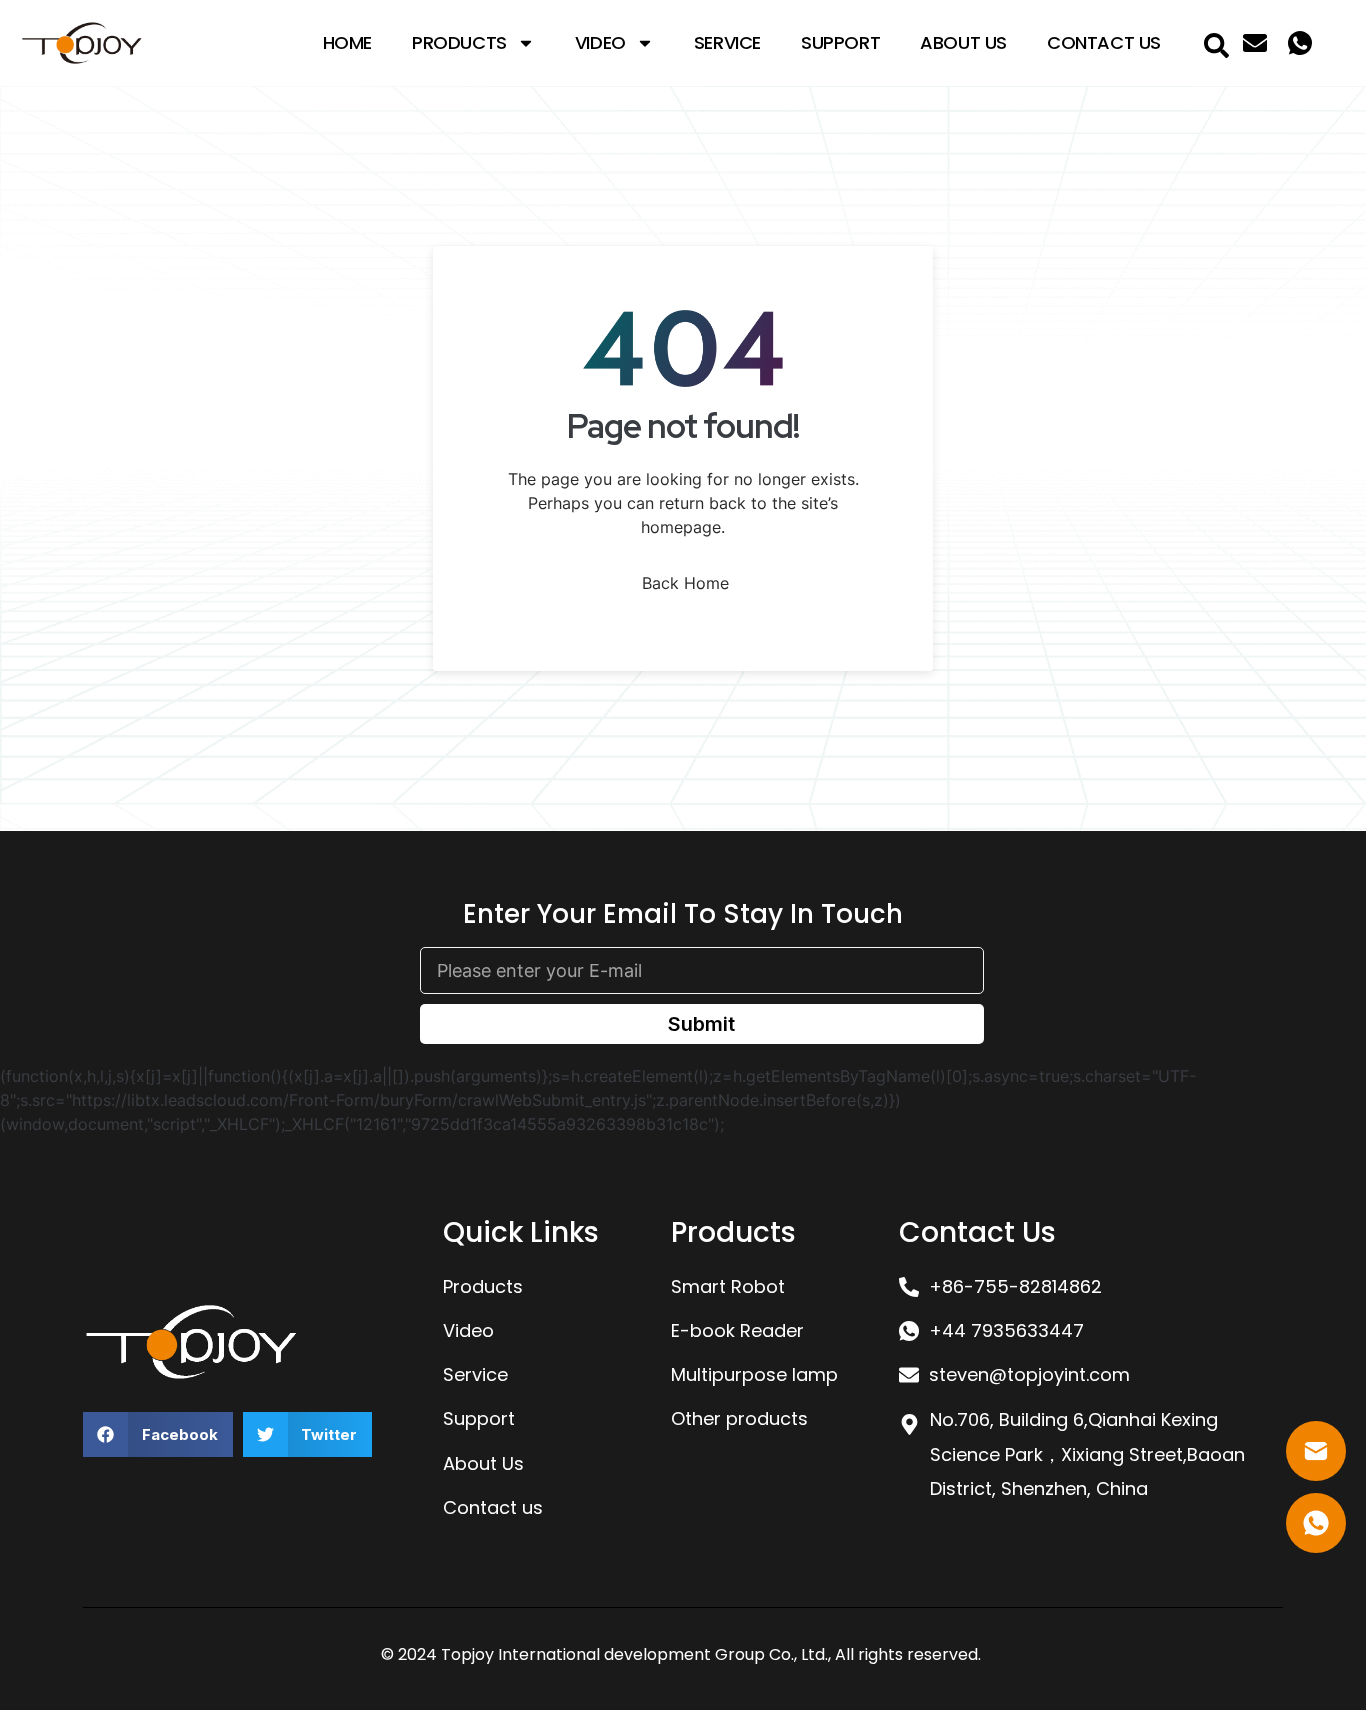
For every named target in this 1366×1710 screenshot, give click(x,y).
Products (459, 42)
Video (600, 42)
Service (727, 42)
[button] (158, 1434)
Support (840, 42)
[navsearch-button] (1216, 43)
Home (347, 42)
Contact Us (1104, 42)
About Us (963, 42)
